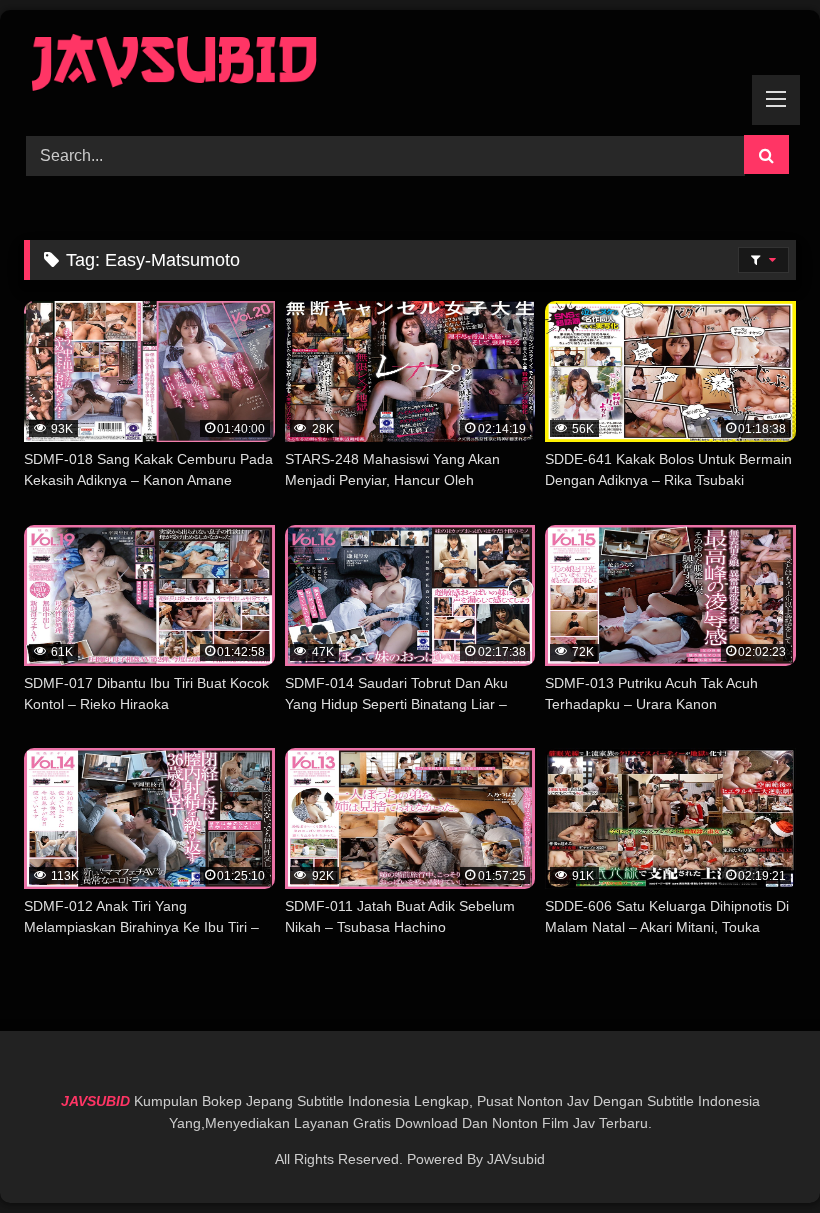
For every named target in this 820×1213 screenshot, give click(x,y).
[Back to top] (758, 1153)
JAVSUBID (97, 1101)
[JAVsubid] (410, 65)
